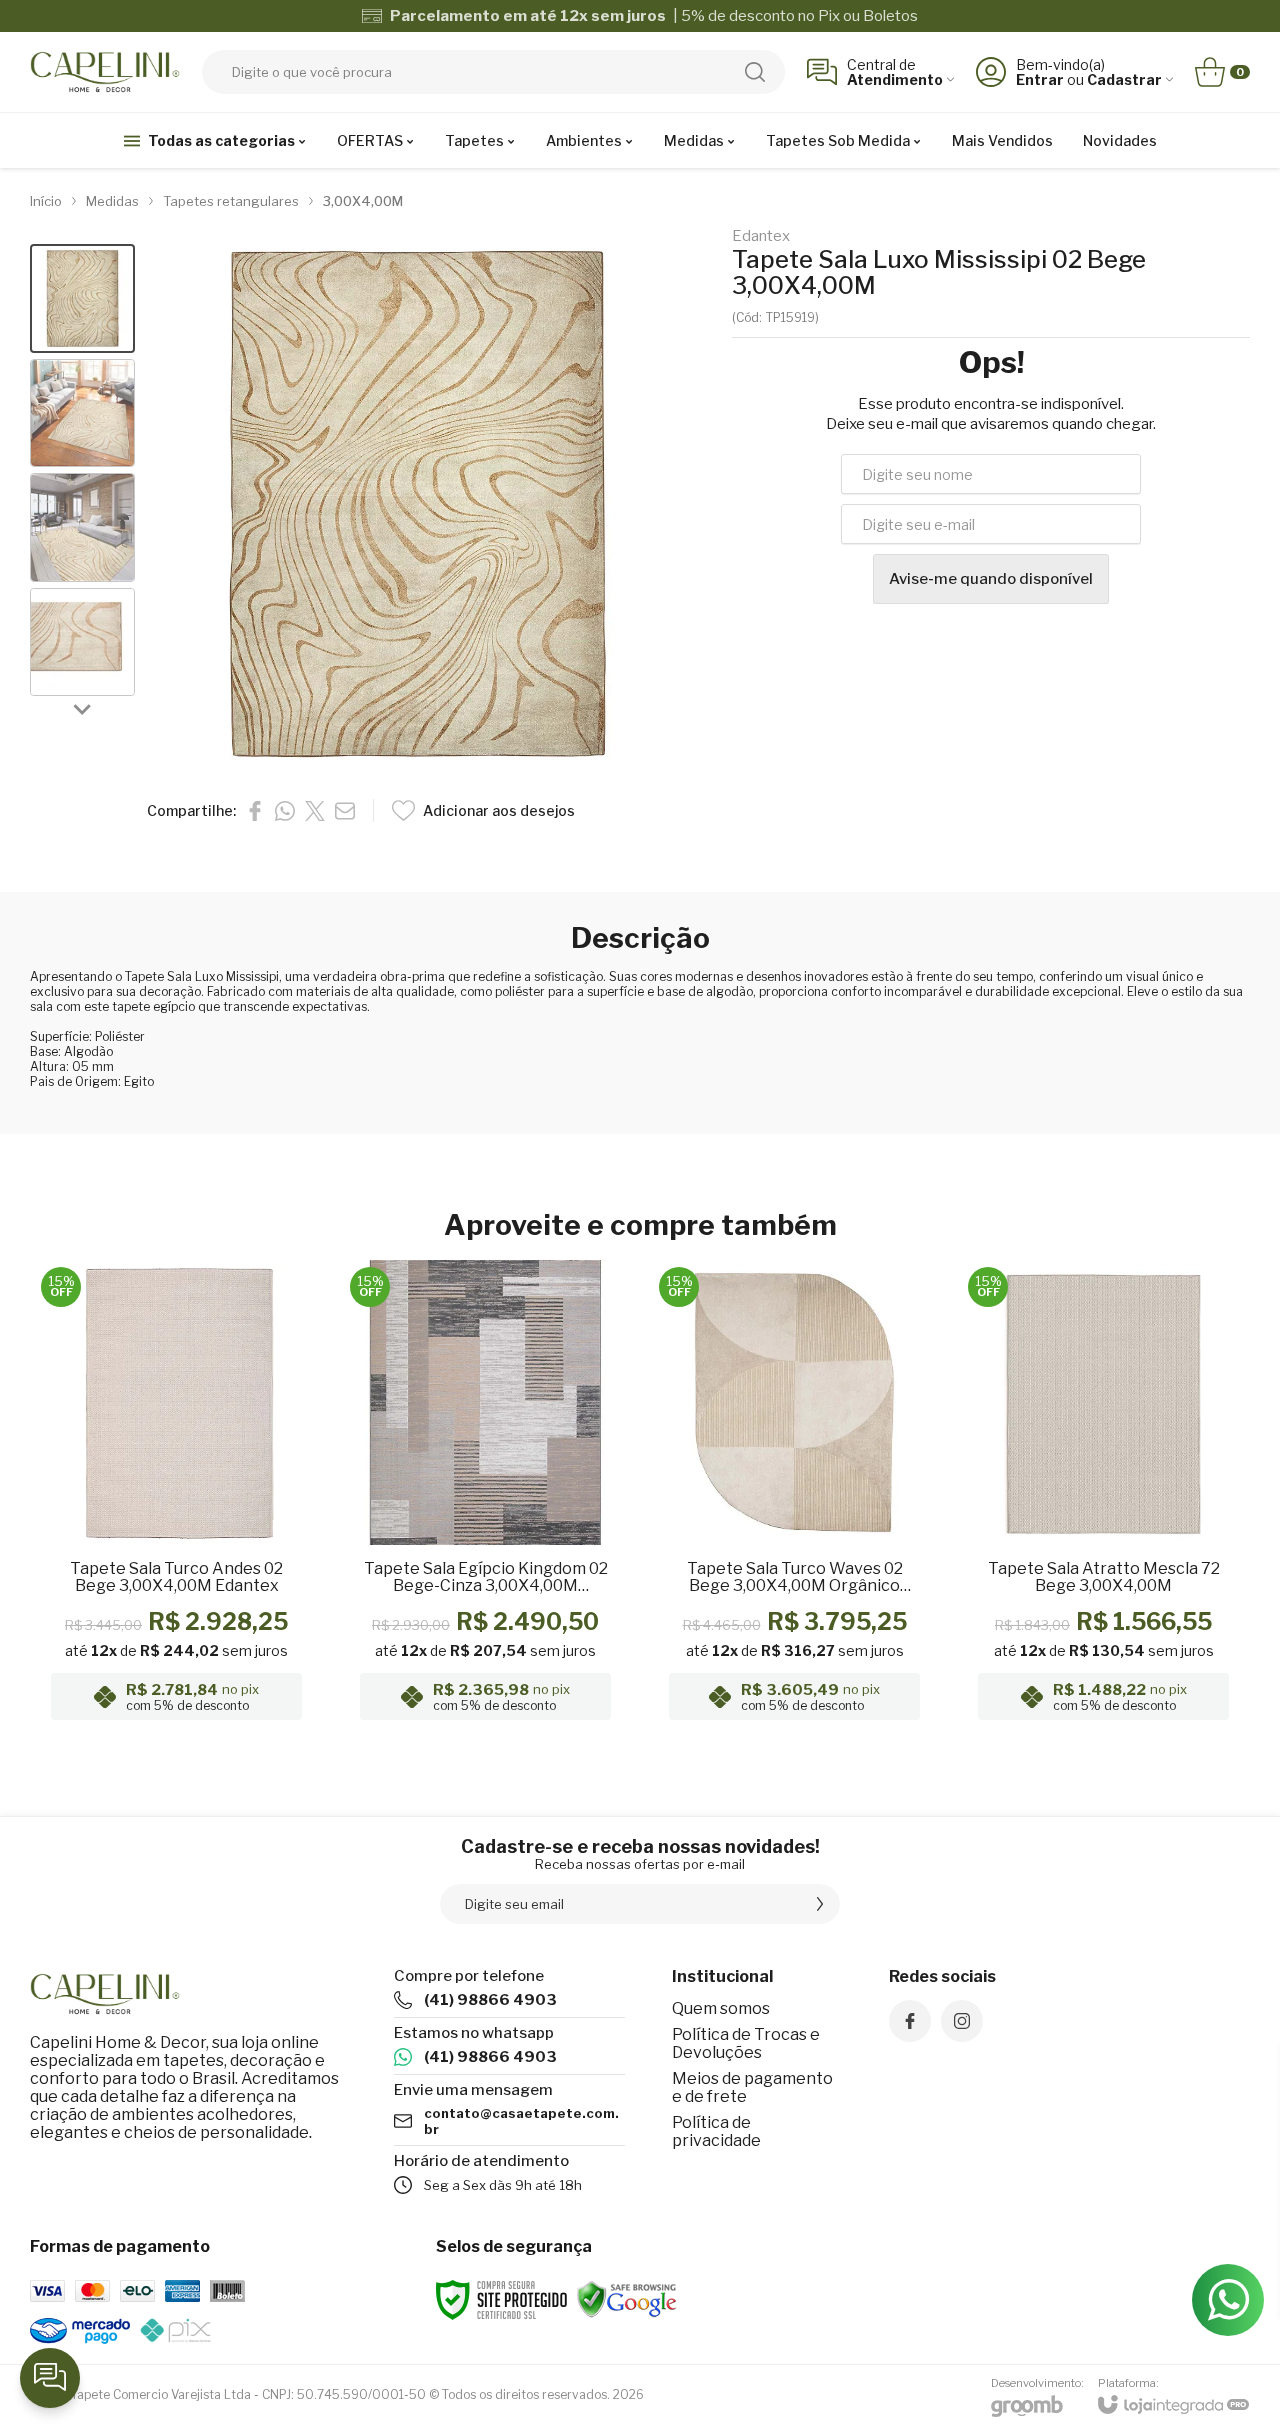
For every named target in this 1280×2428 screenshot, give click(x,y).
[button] (82, 298)
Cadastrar (1124, 79)
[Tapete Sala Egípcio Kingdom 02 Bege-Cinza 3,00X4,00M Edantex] (485, 1496)
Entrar (1040, 79)
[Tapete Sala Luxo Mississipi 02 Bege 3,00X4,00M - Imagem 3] (82, 527)
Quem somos (721, 2008)
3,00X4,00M (363, 201)
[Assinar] (820, 1904)
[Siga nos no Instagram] (962, 2021)
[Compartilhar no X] (315, 811)
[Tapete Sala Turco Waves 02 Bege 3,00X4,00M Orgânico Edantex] (794, 1496)
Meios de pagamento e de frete (752, 2087)
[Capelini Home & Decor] (105, 72)
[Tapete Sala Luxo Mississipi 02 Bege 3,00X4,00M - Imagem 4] (82, 642)
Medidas (112, 201)
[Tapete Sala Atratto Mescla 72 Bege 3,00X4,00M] (1103, 1496)
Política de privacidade (716, 2131)
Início (46, 201)
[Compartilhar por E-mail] (345, 811)
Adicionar (215, 1608)
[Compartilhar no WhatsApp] (285, 811)
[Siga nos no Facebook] (910, 2021)
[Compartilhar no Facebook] (255, 811)
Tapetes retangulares (231, 201)
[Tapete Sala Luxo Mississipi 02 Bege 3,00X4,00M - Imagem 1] (82, 298)
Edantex (761, 236)
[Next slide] (83, 708)
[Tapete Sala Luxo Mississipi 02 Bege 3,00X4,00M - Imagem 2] (82, 413)
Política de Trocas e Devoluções (746, 2043)
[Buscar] (755, 72)
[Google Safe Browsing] (627, 2298)
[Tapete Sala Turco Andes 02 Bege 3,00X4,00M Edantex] (176, 1496)
